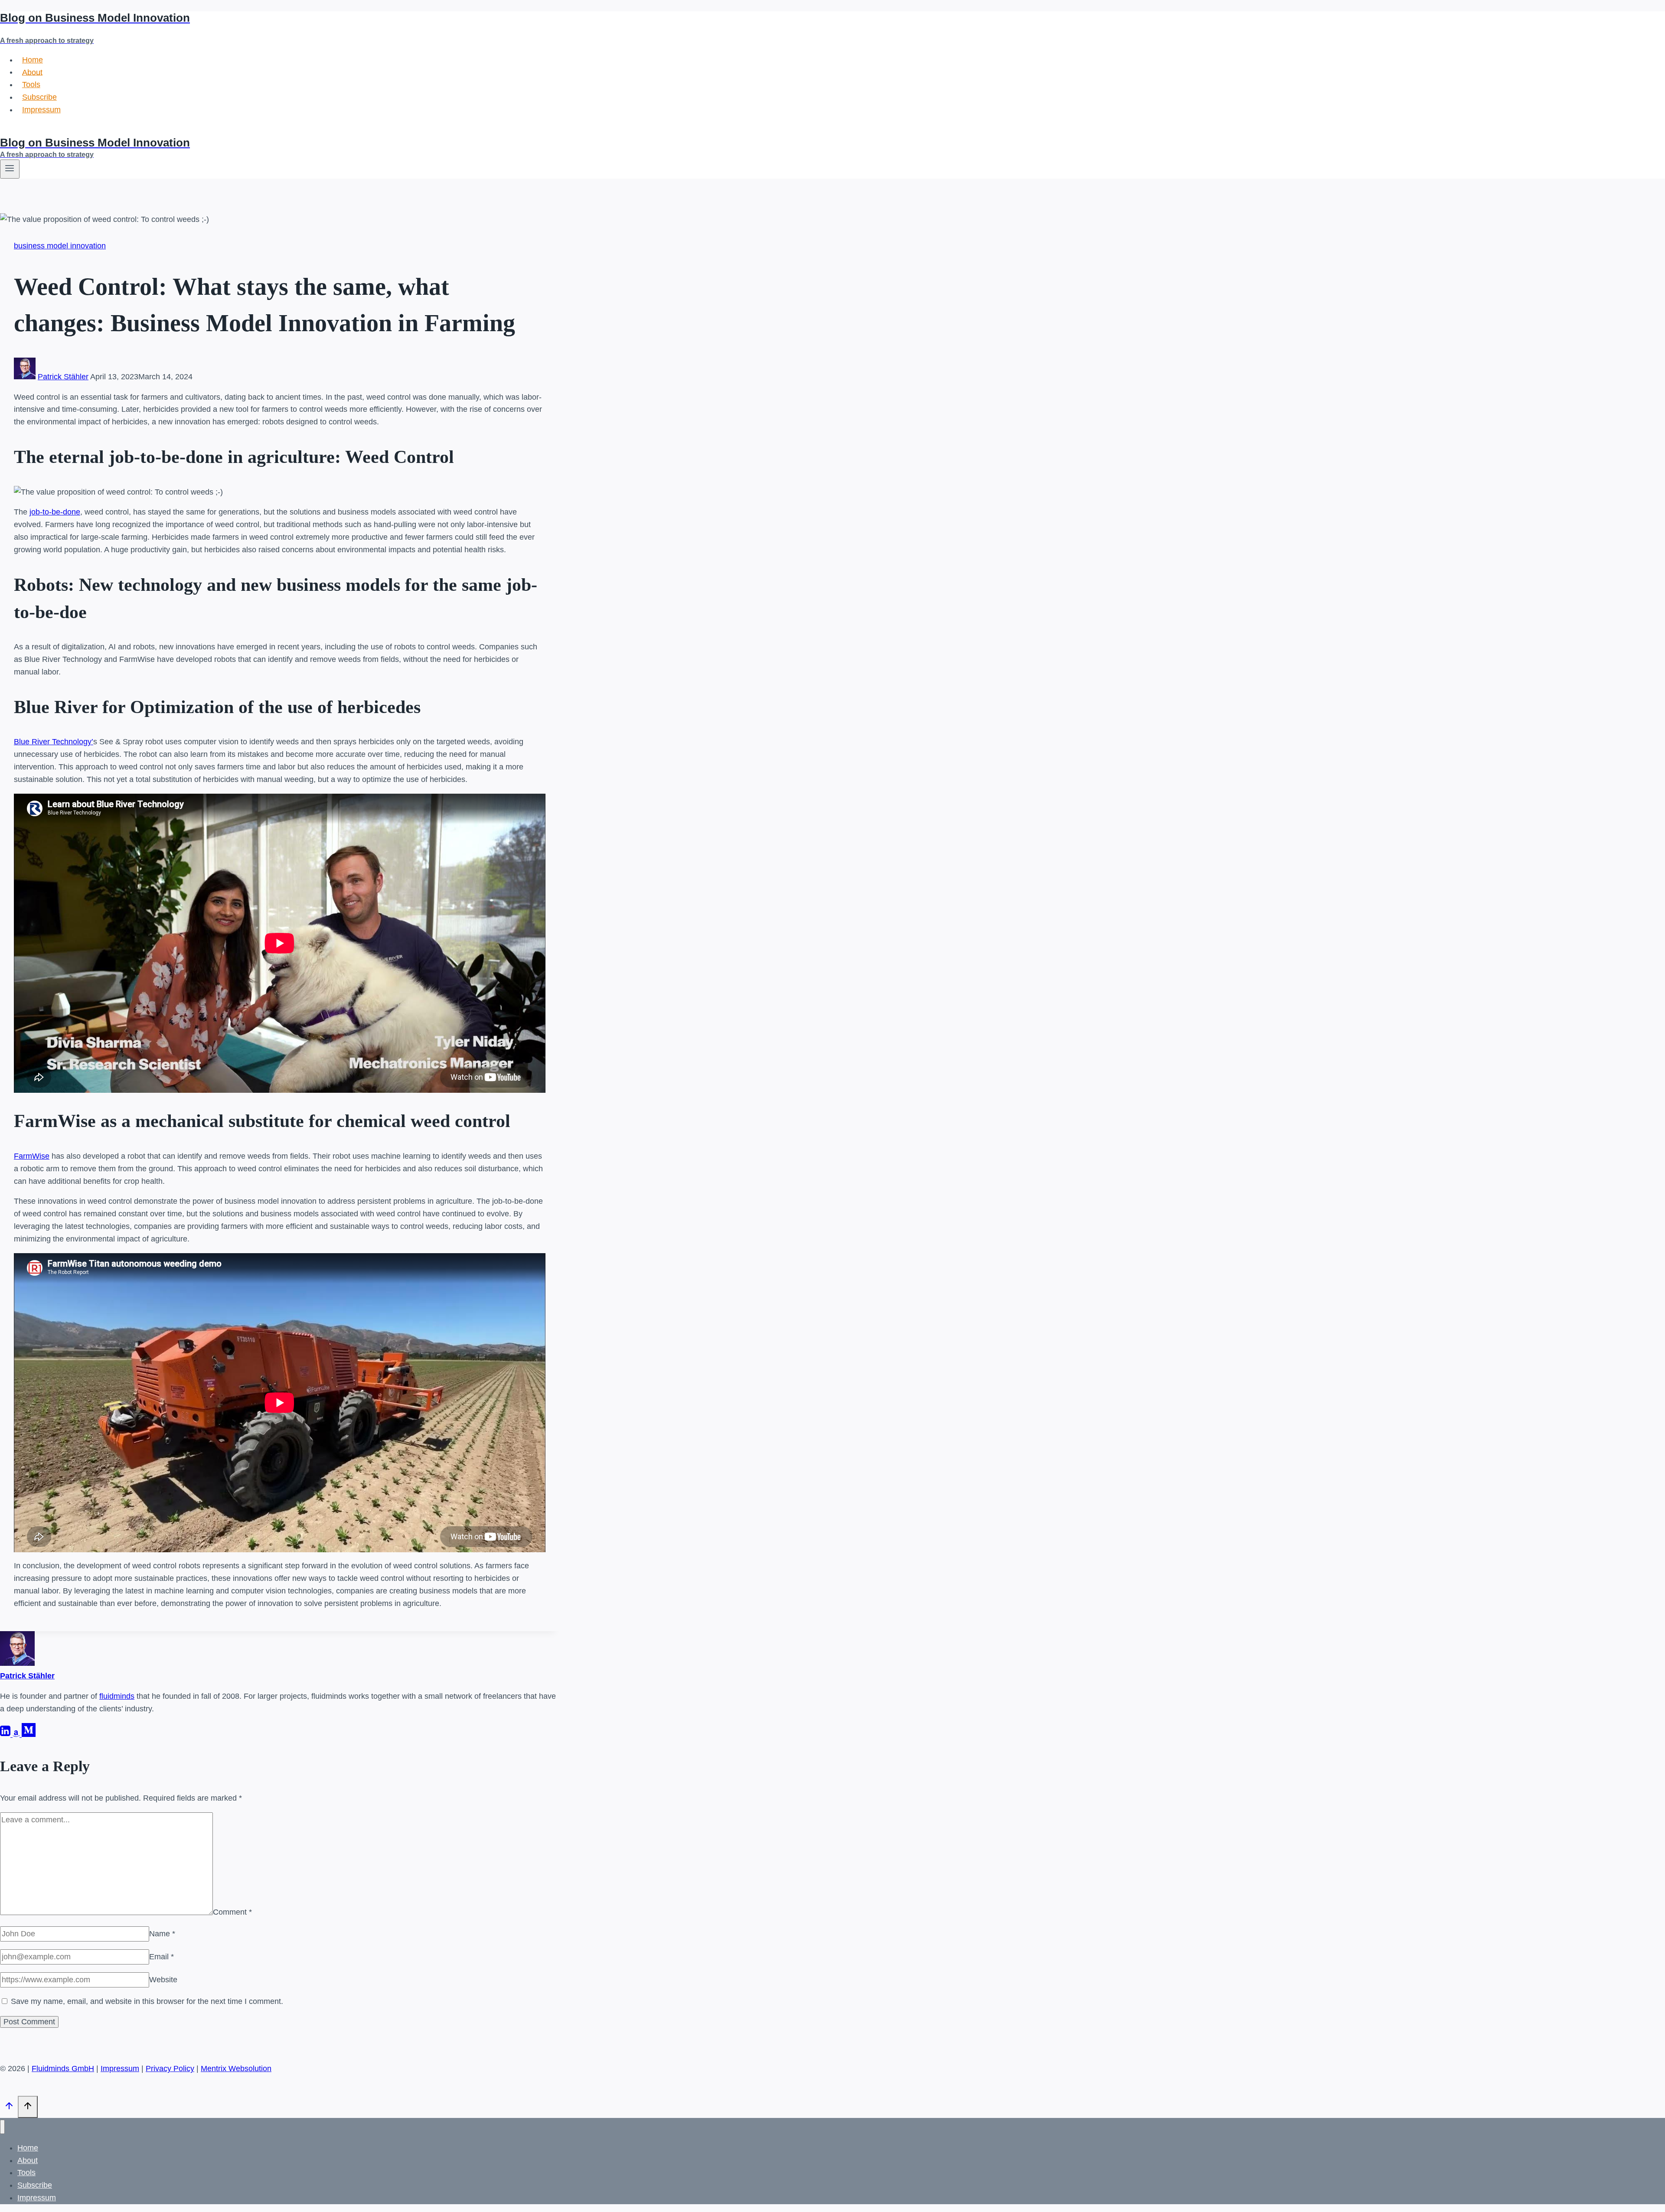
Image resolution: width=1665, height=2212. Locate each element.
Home (33, 60)
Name (162, 1934)
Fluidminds (19, 130)
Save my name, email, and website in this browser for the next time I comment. (147, 2001)
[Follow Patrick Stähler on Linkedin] (6, 1734)
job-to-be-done (55, 512)
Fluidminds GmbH (63, 2069)
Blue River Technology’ (54, 742)
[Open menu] (10, 169)
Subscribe (39, 97)
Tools (31, 85)
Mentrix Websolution (236, 2069)
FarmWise (32, 1156)
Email (162, 1957)
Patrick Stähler (63, 377)
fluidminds (117, 1696)
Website (163, 1980)
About (32, 72)
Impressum (41, 110)
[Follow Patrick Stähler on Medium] (29, 1734)
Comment (232, 1912)
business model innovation (60, 246)
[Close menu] (2, 2127)
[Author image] (25, 377)
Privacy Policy (170, 2069)
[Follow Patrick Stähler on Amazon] (17, 1734)
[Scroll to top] (9, 2108)
